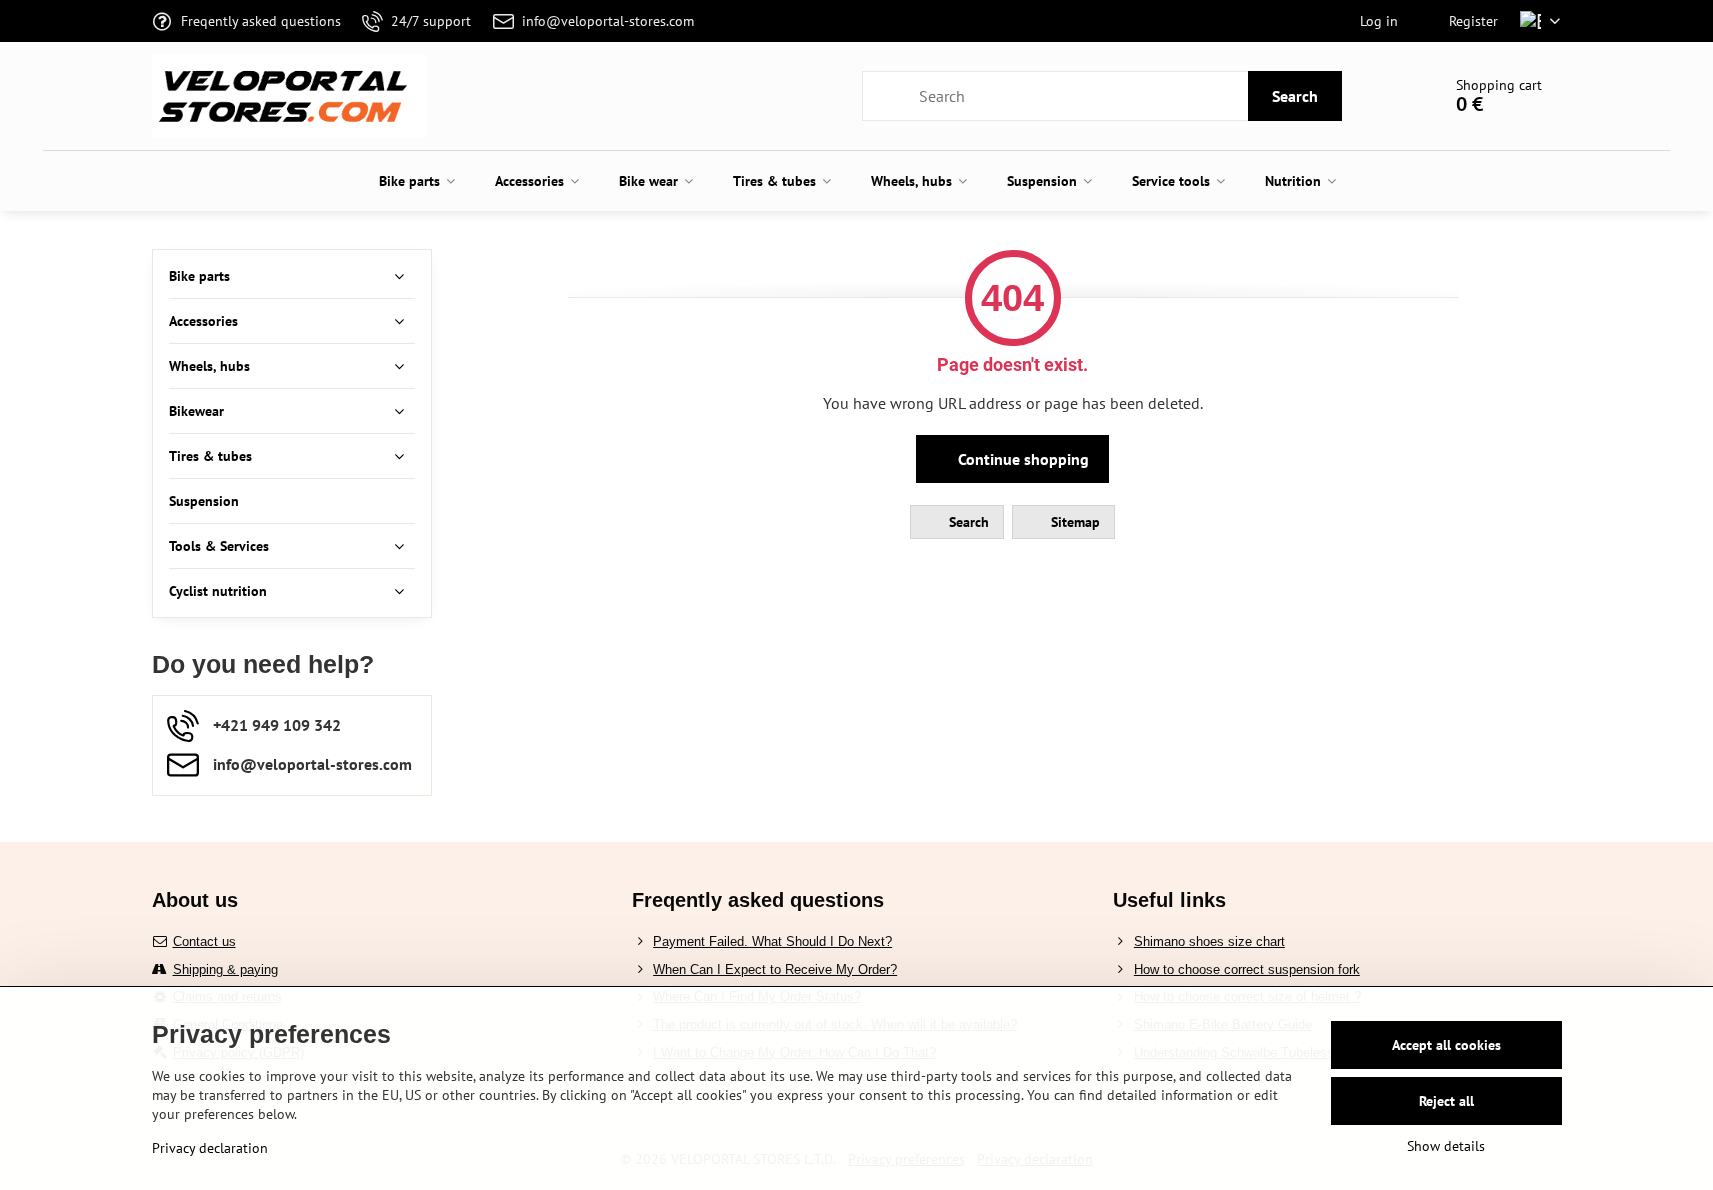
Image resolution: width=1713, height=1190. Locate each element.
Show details (1446, 1146)
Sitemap (1073, 522)
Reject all (1446, 1101)
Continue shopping (1021, 459)
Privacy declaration (210, 1148)
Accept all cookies (1446, 1045)
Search (1295, 96)
